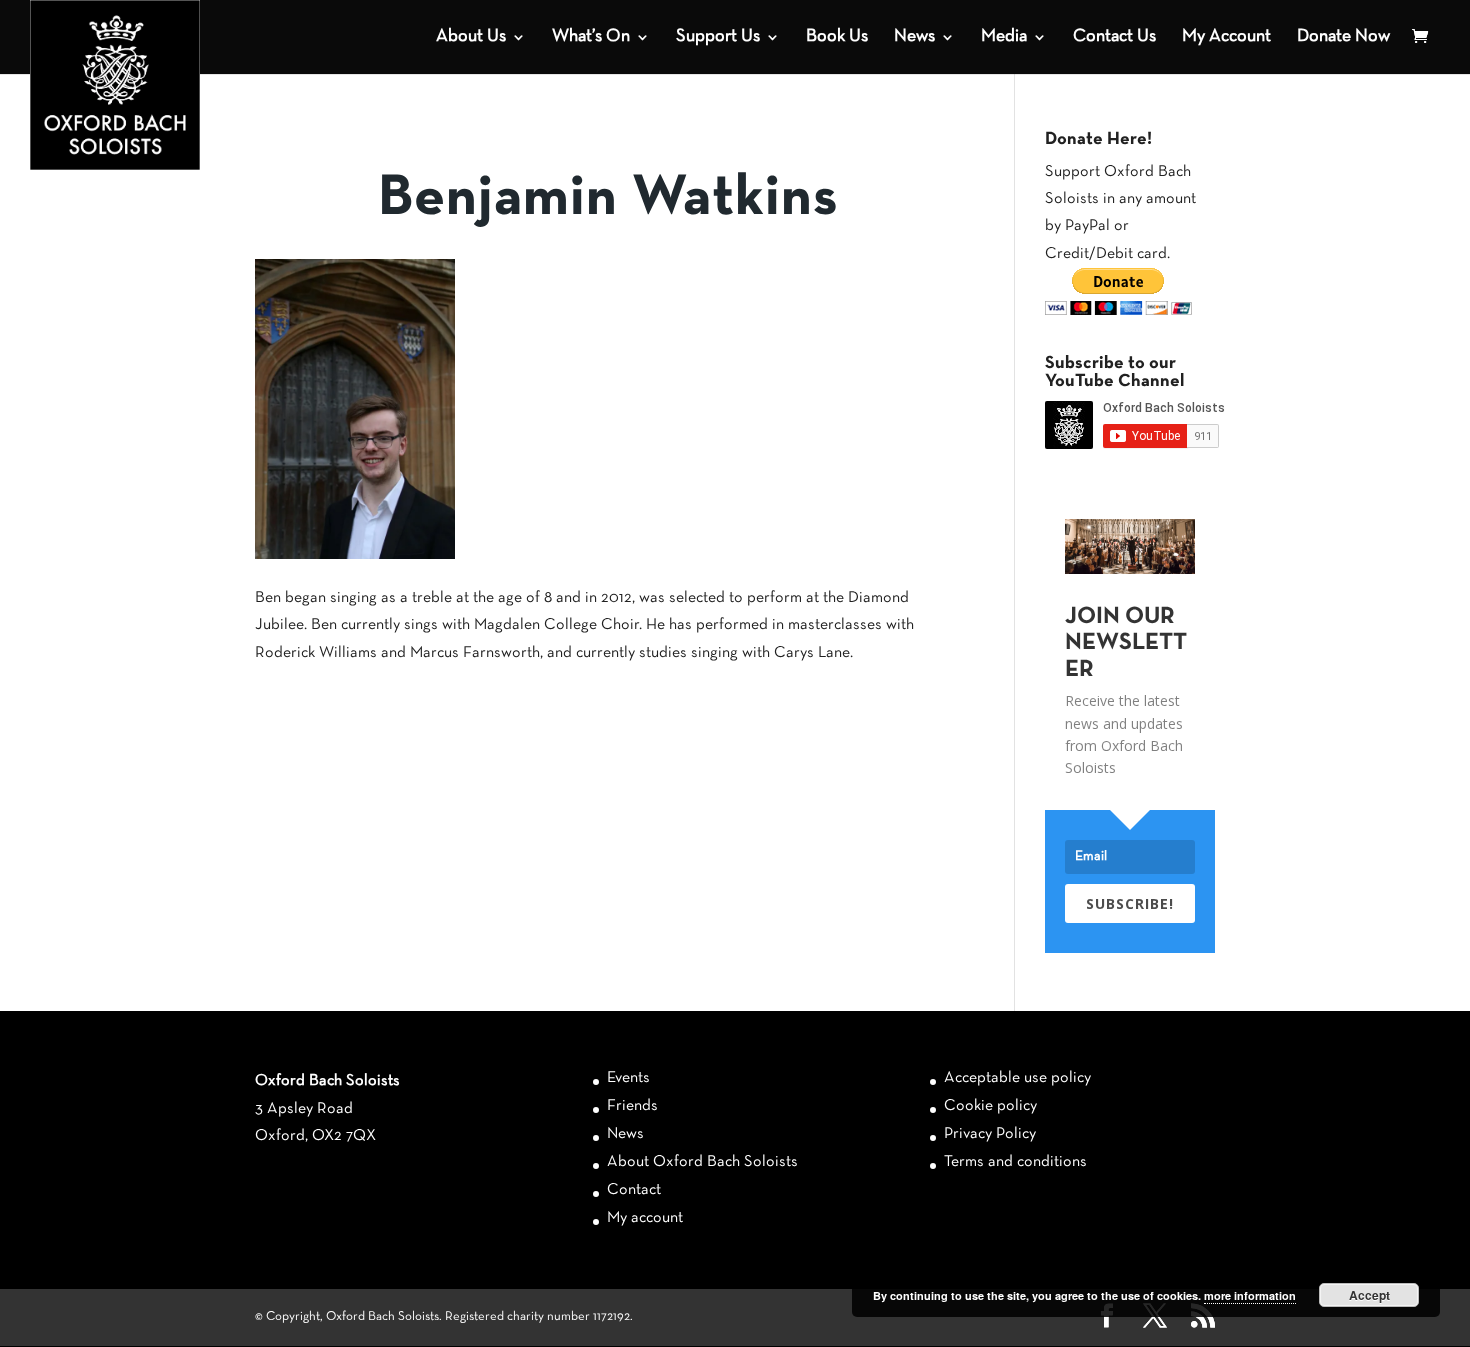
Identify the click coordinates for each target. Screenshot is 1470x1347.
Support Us (718, 37)
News (914, 37)
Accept (1369, 1295)
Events (628, 1078)
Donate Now (1343, 37)
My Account (1226, 37)
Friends (632, 1106)
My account (645, 1218)
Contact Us (1114, 37)
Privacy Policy (990, 1134)
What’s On (591, 37)
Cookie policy (990, 1106)
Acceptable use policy (1017, 1078)
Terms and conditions (1015, 1162)
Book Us (837, 37)
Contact (634, 1190)
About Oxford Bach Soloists (702, 1162)
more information (1250, 1295)
